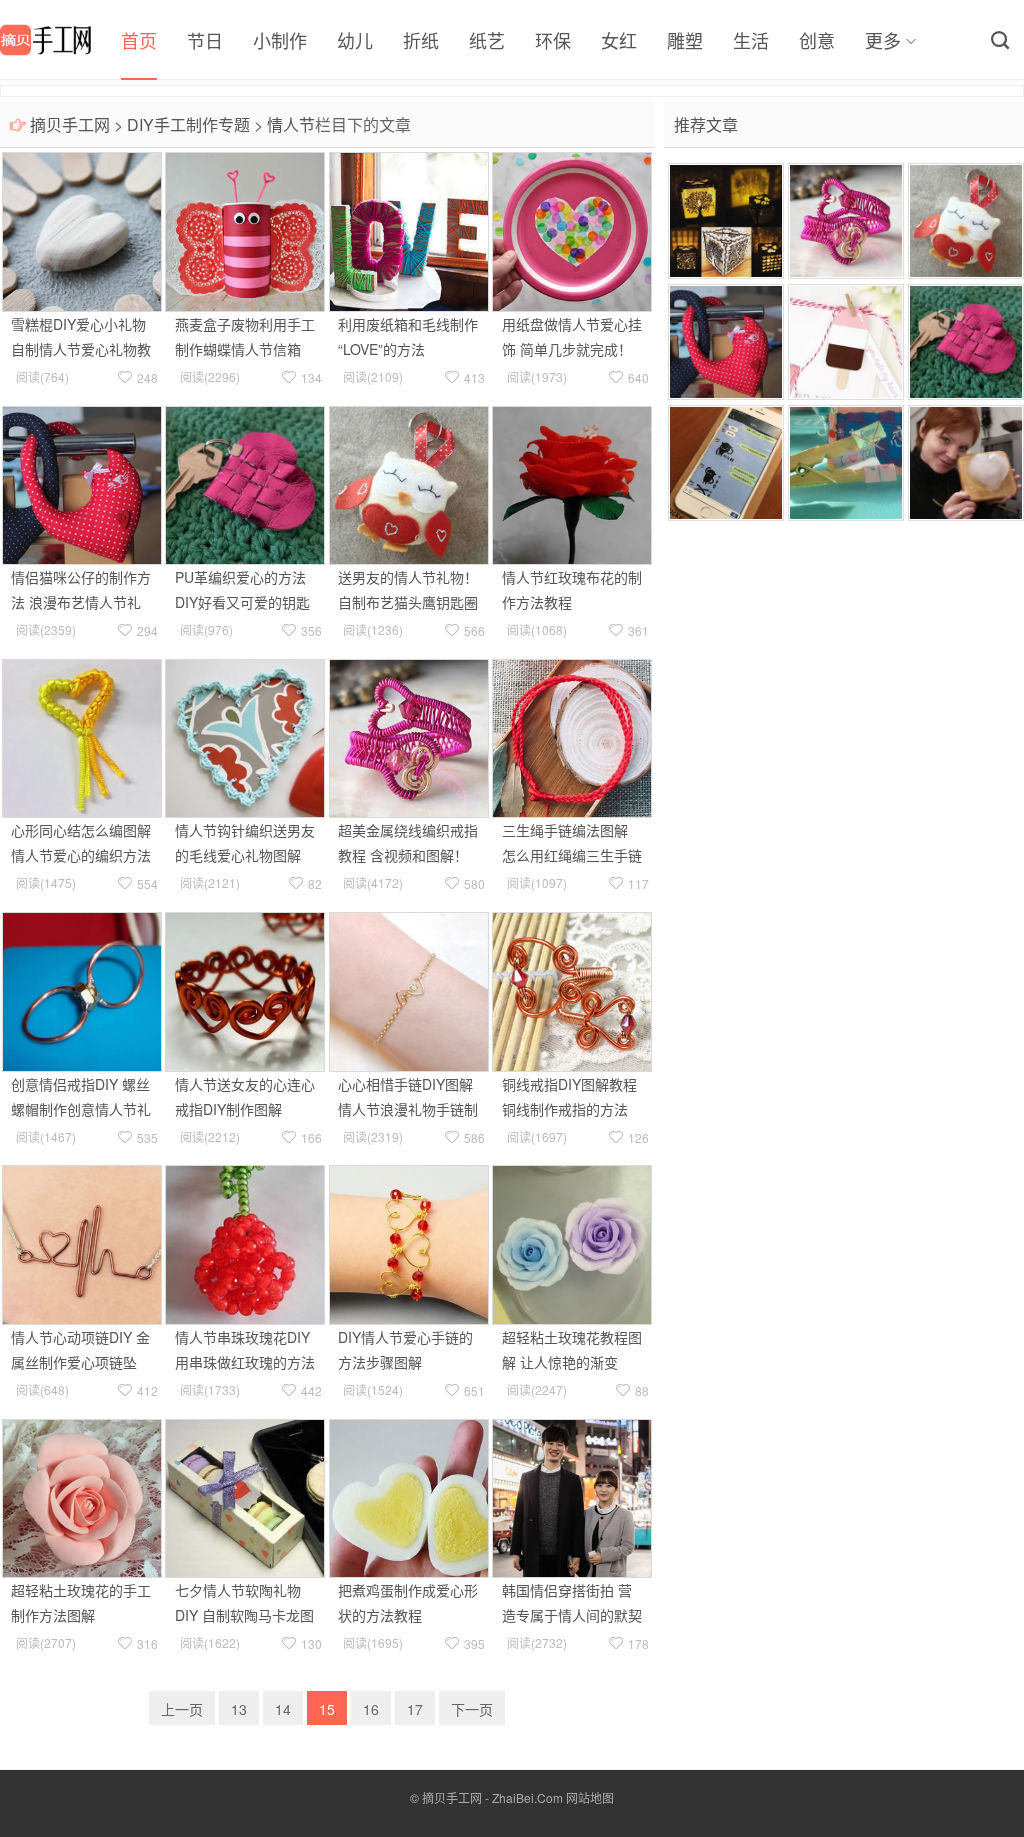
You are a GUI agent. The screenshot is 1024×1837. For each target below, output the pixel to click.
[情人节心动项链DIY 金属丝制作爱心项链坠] (82, 1243)
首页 (139, 40)
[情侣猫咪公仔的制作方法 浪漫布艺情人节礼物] (82, 483)
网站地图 (590, 1797)
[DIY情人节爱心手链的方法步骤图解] (409, 1243)
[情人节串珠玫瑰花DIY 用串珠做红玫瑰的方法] (245, 1243)
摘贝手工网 (70, 124)
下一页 (472, 1709)
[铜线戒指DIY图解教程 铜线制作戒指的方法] (572, 990)
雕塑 (685, 40)
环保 (553, 40)
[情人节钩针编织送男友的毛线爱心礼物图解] (245, 736)
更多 (883, 40)
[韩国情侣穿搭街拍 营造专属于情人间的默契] (572, 1496)
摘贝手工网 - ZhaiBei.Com (492, 1797)
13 (239, 1709)
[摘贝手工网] (45, 40)
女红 (619, 40)
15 (327, 1709)
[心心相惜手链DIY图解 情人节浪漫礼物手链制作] (409, 990)
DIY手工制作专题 (188, 124)
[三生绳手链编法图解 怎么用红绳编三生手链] (572, 736)
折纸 (421, 40)
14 (283, 1709)
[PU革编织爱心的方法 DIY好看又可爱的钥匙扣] (245, 483)
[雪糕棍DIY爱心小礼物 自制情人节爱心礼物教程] (82, 230)
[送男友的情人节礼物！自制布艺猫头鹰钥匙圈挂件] (409, 483)
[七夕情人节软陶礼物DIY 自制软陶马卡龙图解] (245, 1496)
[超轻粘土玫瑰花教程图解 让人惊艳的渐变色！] (572, 1243)
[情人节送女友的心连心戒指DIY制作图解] (245, 990)
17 (415, 1709)
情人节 (291, 124)
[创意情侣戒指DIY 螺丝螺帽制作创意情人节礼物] (82, 990)
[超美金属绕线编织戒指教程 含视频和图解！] (409, 736)
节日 (205, 40)
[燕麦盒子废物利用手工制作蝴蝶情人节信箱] (245, 230)
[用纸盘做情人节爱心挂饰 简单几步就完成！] (572, 230)
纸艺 (487, 40)
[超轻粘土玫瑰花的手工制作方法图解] (82, 1496)
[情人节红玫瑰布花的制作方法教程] (572, 483)
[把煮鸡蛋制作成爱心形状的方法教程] (409, 1496)
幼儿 (355, 40)
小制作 (280, 40)
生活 (751, 40)
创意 (817, 40)
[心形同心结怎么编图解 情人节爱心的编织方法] (82, 736)
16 (371, 1709)
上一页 (182, 1709)
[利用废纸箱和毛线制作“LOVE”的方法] (409, 230)
